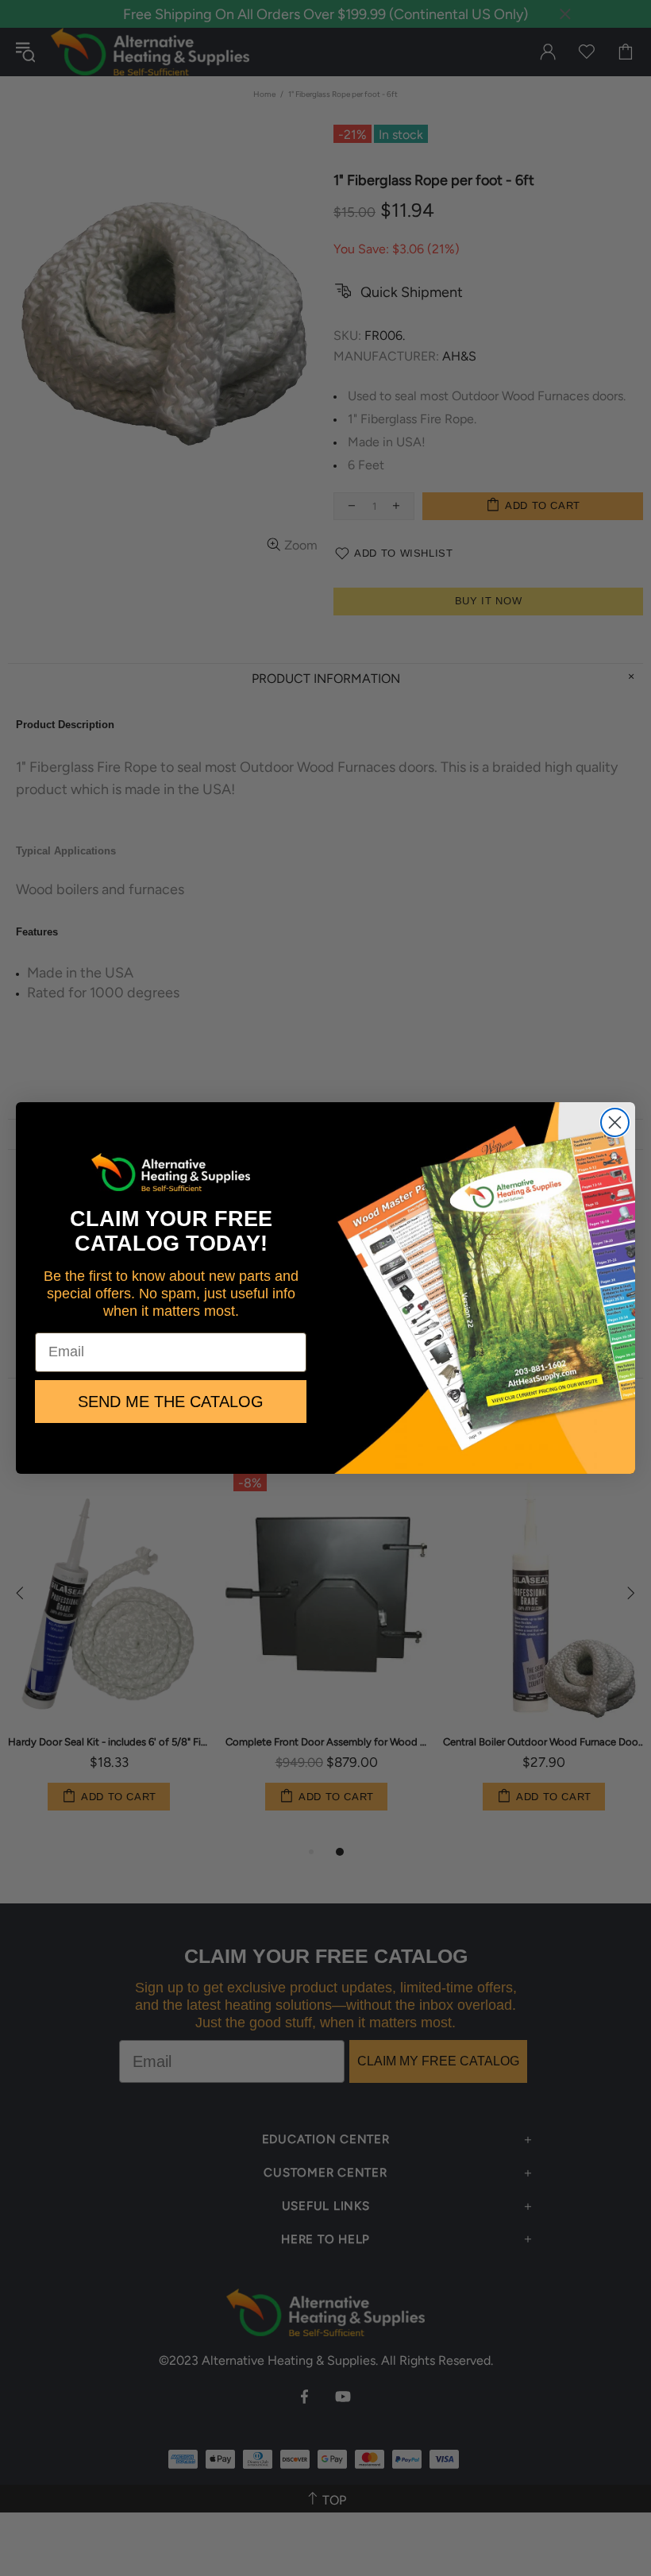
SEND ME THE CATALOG (171, 1402)
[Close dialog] (615, 1122)
